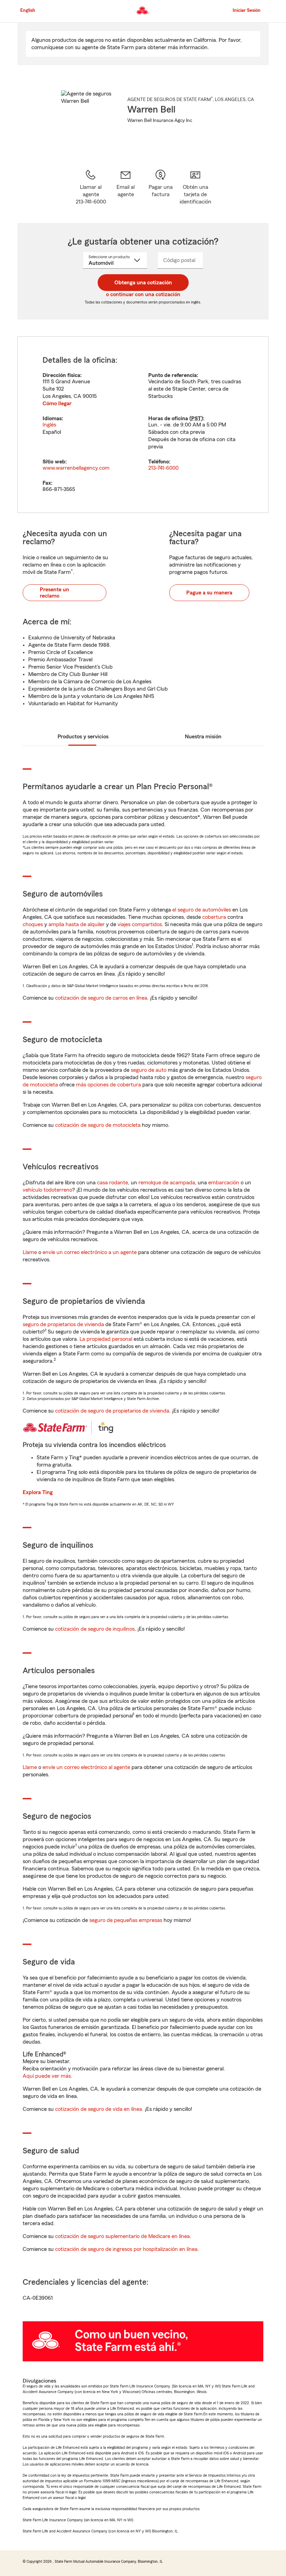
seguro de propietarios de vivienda (63, 1324)
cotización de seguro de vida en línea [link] (99, 2109)
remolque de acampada (167, 1183)
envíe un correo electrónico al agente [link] (86, 1767)
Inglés (49, 425)
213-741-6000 (163, 468)
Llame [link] (30, 1252)
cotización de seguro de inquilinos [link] (95, 1629)
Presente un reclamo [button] (54, 593)
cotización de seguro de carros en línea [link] (101, 998)
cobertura (214, 917)
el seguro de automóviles (202, 910)
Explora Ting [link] (38, 1492)
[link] (126, 187)
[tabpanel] (143, 425)
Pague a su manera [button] (209, 593)
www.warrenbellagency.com (76, 468)
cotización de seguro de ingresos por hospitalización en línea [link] (126, 2249)
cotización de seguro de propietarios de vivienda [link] (112, 1411)
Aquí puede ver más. (47, 2076)
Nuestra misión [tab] (203, 737)
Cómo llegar (57, 403)
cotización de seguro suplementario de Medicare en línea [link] (122, 2236)
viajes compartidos (140, 924)
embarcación (224, 1183)
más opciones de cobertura (108, 1085)
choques (33, 924)
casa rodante (112, 1183)
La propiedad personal (106, 1339)
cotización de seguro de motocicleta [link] (98, 1125)
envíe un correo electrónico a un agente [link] (90, 1252)
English (28, 10)
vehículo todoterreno (47, 1190)
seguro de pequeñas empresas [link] (125, 1920)
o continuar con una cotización (143, 294)
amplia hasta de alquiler (77, 924)
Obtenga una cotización (143, 283)
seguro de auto (149, 1070)
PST (196, 418)
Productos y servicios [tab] (83, 737)
